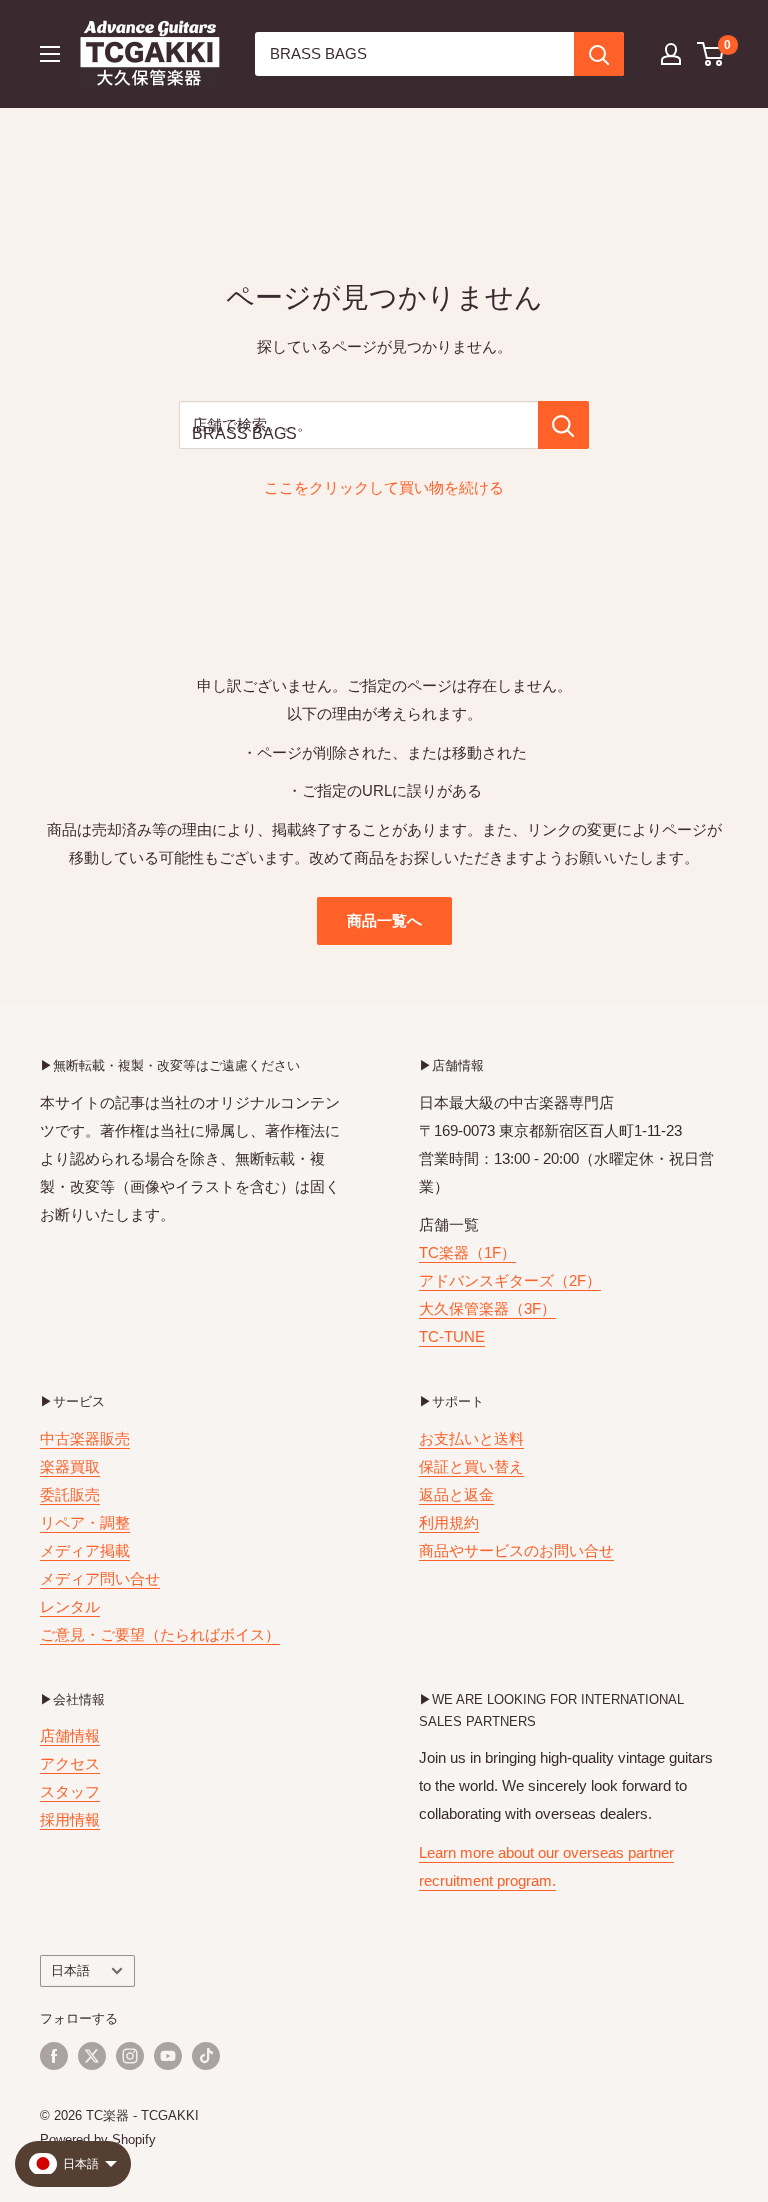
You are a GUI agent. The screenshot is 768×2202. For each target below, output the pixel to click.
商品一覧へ (384, 920)
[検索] (599, 54)
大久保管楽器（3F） (487, 1308)
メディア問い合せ (100, 1578)
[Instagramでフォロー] (130, 2056)
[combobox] (414, 54)
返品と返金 (456, 1494)
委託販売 (70, 1494)
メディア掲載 (85, 1550)
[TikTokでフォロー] (206, 2056)
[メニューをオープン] (50, 54)
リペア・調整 (85, 1522)
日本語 (70, 1970)
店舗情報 (70, 1735)
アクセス (70, 1763)
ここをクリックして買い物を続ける (384, 487)
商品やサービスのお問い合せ (516, 1550)
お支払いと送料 (471, 1438)
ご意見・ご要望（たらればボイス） (160, 1634)
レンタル (70, 1606)
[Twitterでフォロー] (92, 2056)
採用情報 (70, 1819)
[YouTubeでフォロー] (168, 2056)
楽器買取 (70, 1466)
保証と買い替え (471, 1466)
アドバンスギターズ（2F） (510, 1280)
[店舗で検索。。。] (563, 425)
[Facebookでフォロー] (54, 2056)
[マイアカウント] (671, 54)
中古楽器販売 (85, 1438)
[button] (711, 54)
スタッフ (70, 1791)
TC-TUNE (452, 1336)
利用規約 (449, 1522)
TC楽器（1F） (467, 1252)
